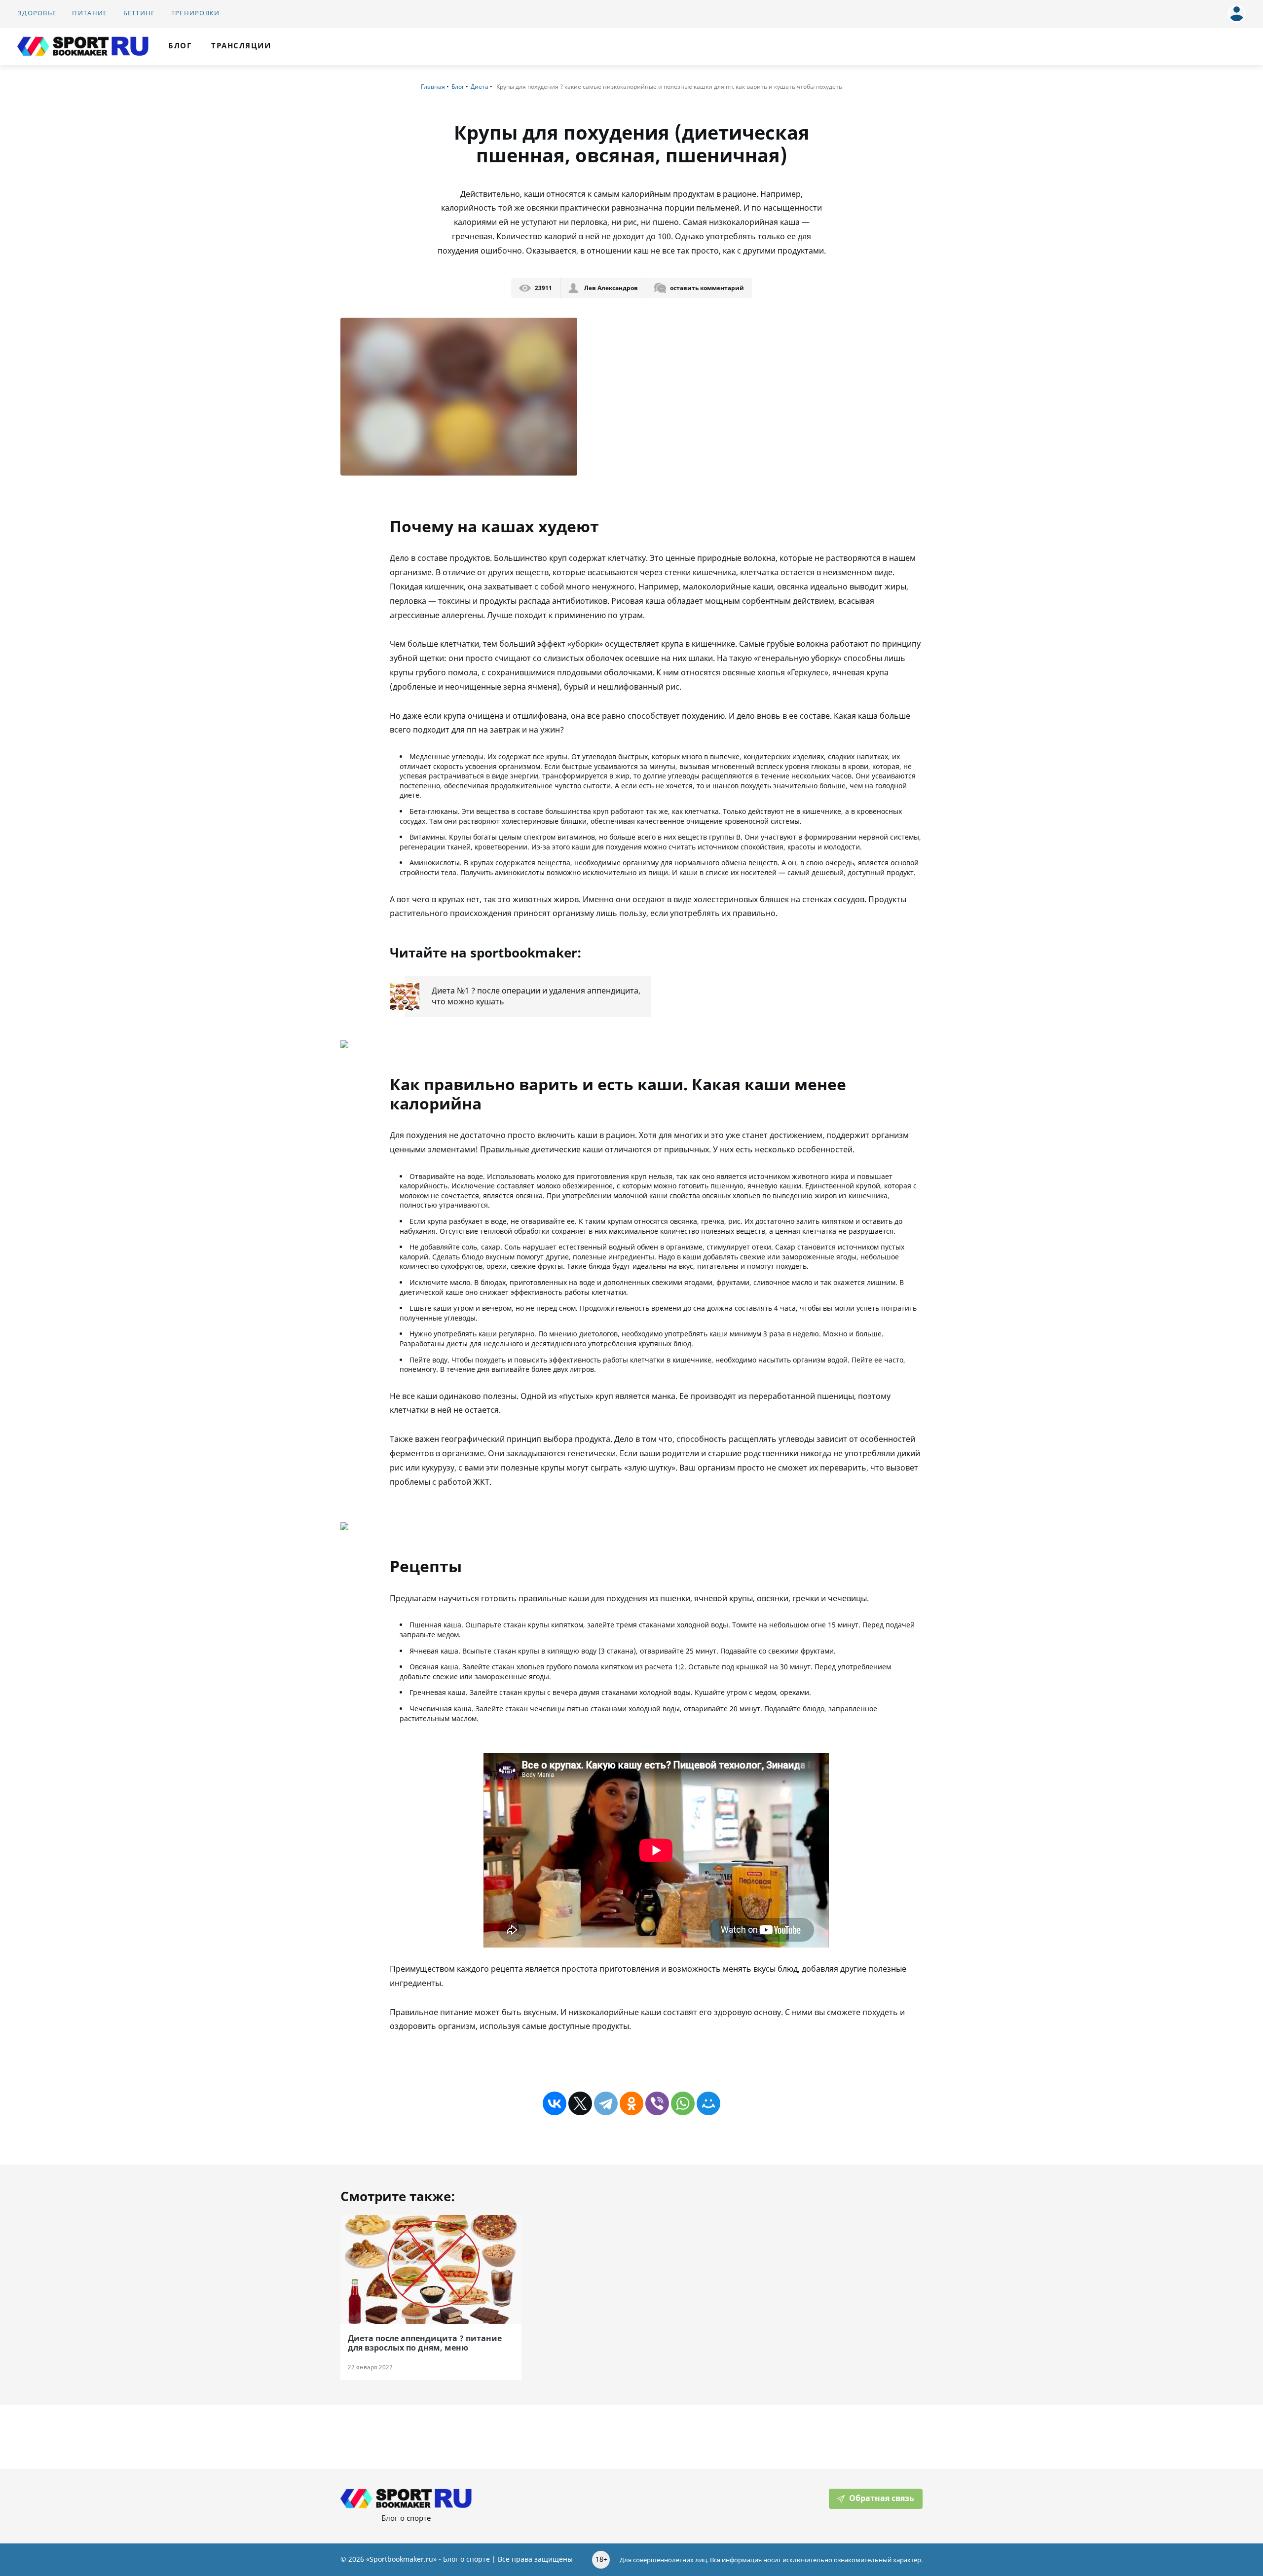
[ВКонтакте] (555, 2103)
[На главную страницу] (83, 46)
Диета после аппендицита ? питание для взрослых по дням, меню (425, 2343)
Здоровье (37, 13)
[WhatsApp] (683, 2103)
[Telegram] (606, 2103)
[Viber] (657, 2103)
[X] (580, 2103)
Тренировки (196, 13)
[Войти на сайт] (1234, 10)
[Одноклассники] (631, 2103)
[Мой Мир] (708, 2103)
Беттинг (139, 13)
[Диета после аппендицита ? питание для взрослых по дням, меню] (431, 2269)
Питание (90, 13)
